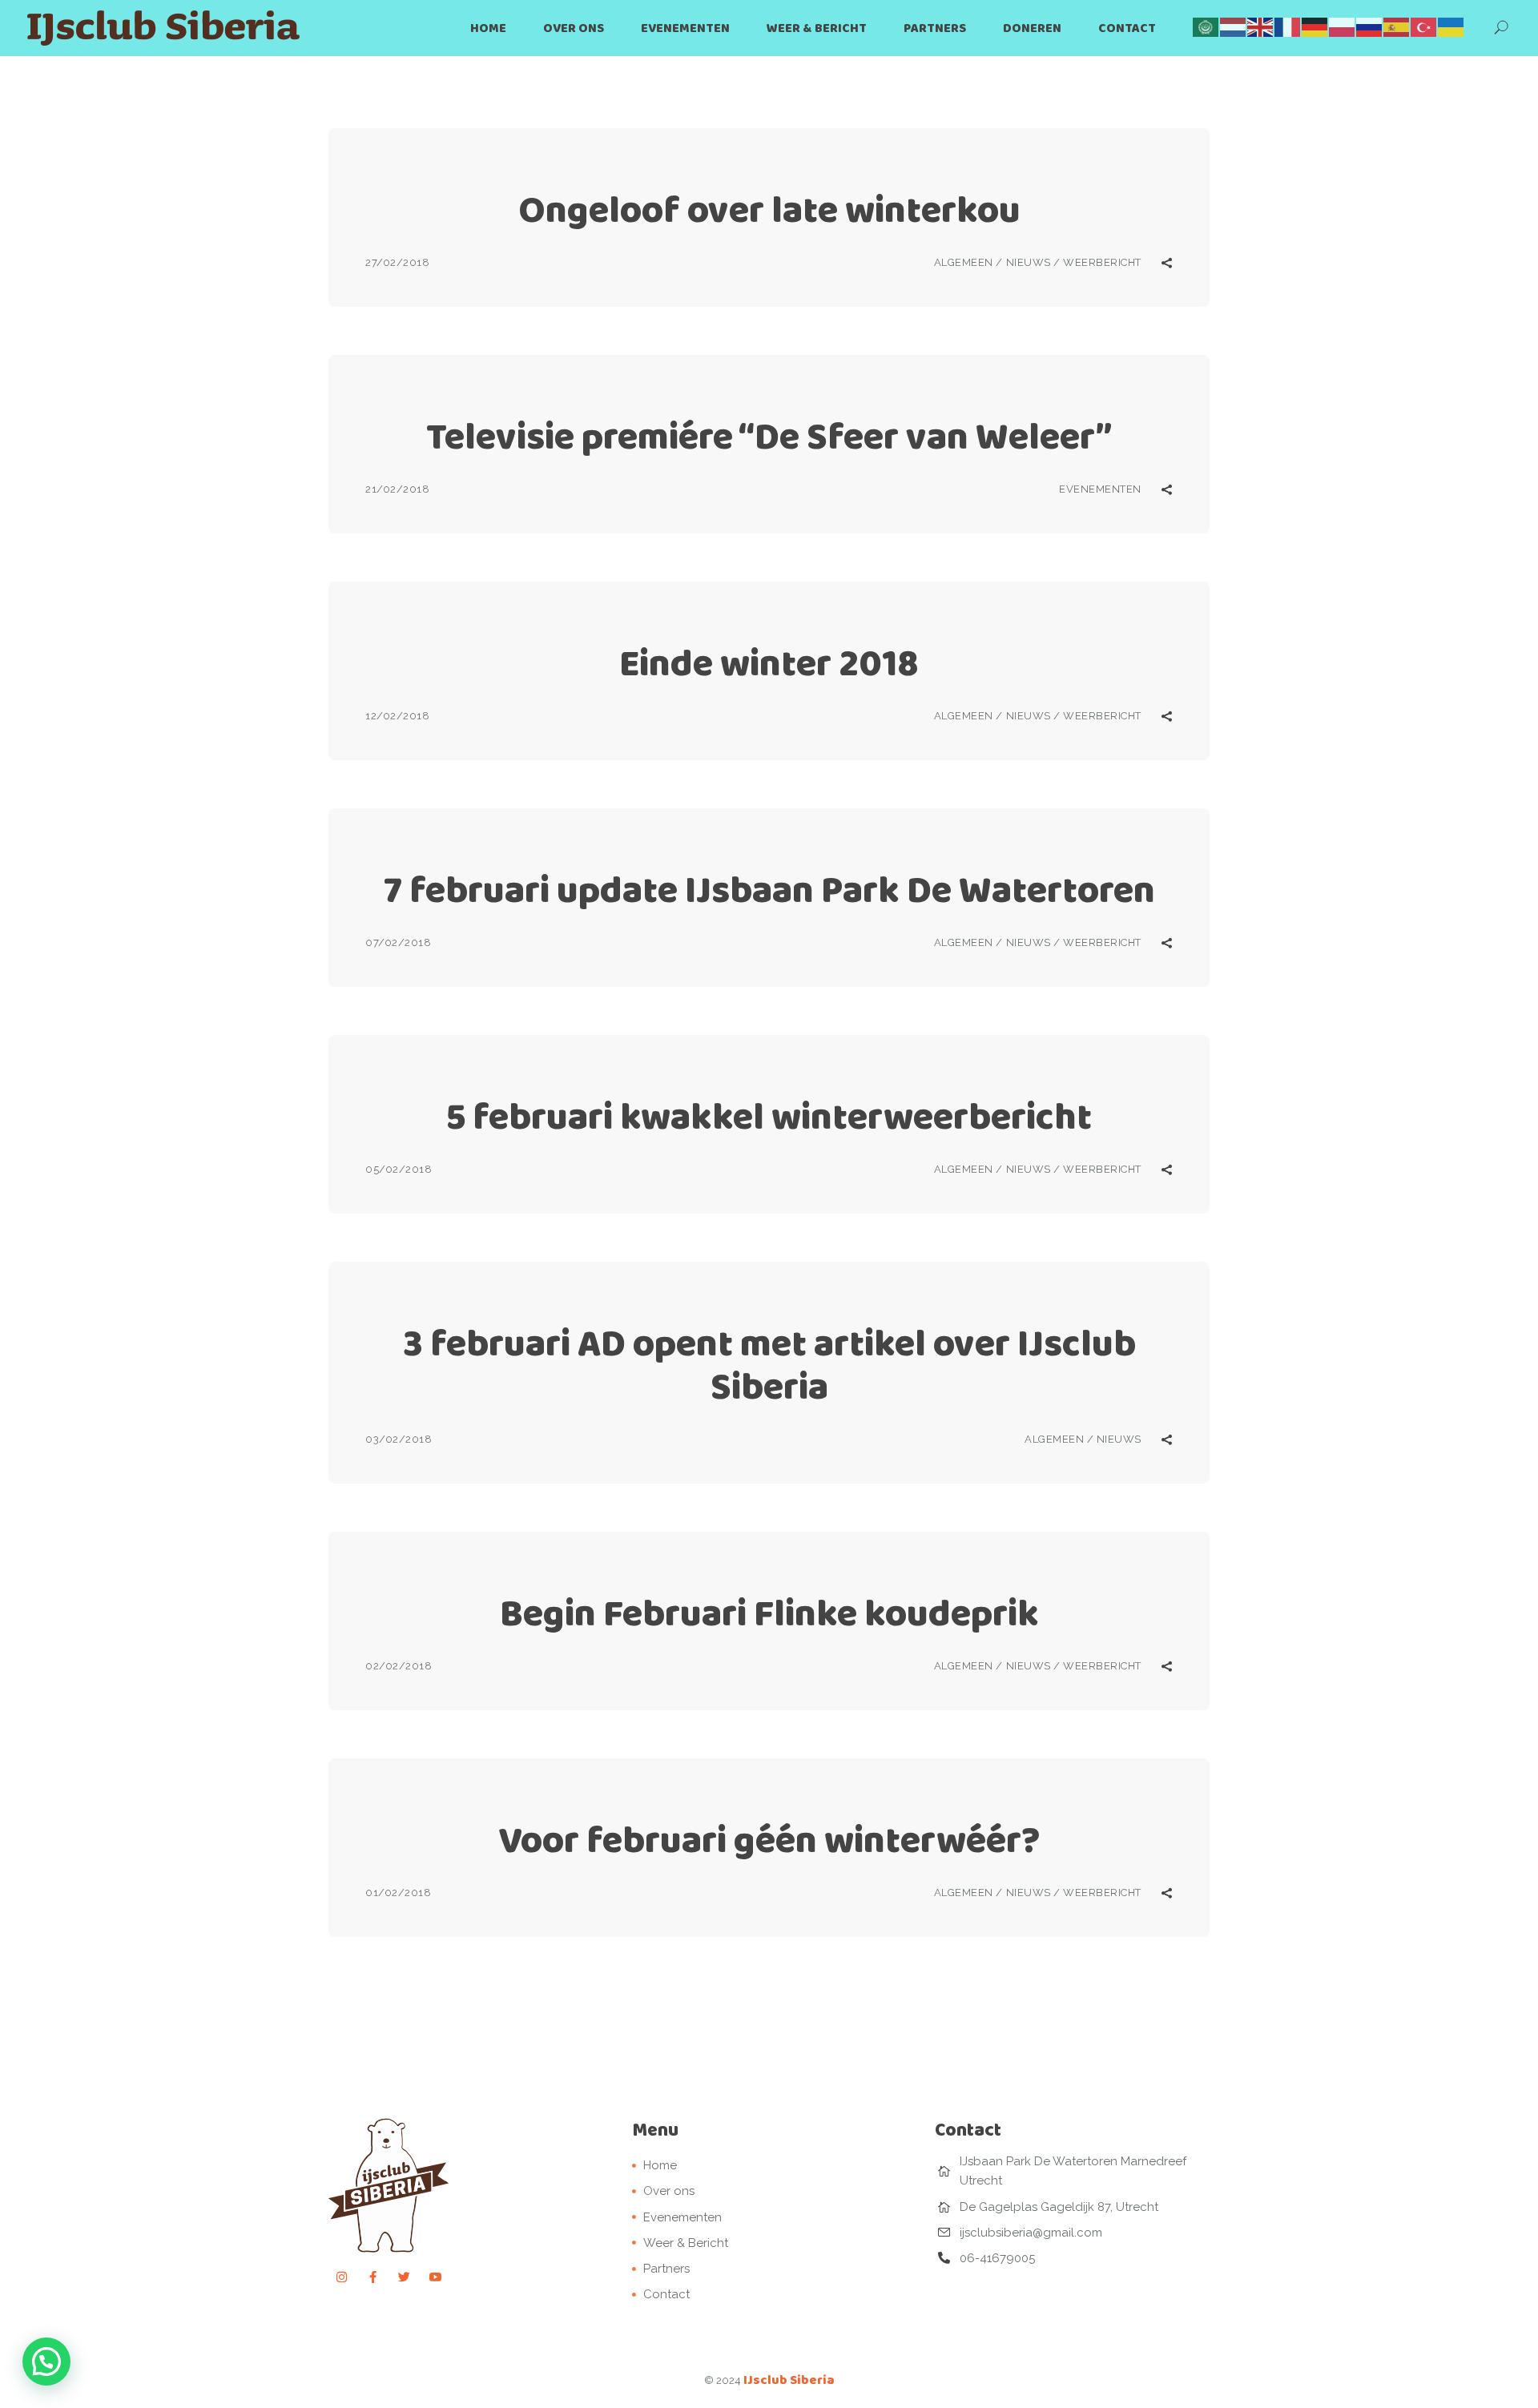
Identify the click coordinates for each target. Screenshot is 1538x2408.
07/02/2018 (398, 942)
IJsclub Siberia (789, 2380)
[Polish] (1343, 26)
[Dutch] (1234, 26)
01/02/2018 (398, 1893)
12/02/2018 (397, 716)
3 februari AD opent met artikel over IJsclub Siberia (769, 1365)
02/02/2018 (399, 1666)
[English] (1261, 26)
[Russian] (1370, 26)
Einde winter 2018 (769, 663)
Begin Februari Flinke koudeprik (769, 1613)
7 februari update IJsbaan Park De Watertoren (769, 890)
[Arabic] (1206, 26)
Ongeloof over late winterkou (769, 209)
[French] (1288, 26)
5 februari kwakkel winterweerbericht (769, 1116)
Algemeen (964, 262)
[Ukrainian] (1451, 26)
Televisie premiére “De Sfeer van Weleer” (769, 436)
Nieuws (1029, 262)
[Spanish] (1397, 26)
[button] (46, 2362)
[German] (1315, 26)
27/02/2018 (397, 262)
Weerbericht (1102, 262)
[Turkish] (1424, 26)
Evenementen (1100, 489)
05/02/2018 (399, 1169)
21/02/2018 (397, 489)
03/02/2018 (399, 1439)
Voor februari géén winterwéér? (769, 1840)
